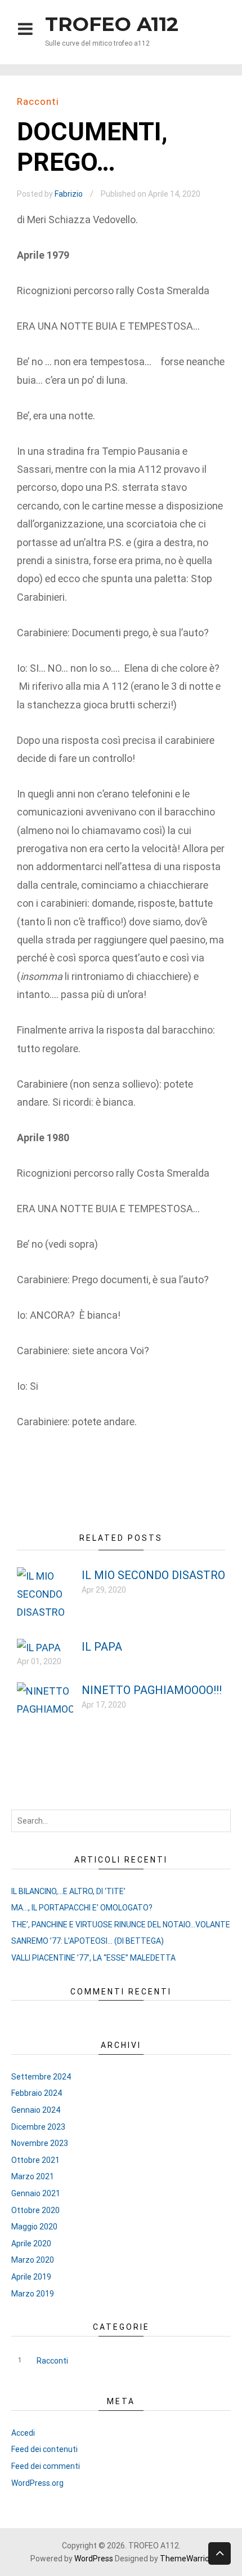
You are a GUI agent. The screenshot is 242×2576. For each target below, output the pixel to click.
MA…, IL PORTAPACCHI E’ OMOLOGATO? (82, 1908)
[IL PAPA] (39, 1648)
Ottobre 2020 (35, 2210)
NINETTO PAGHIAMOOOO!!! (152, 1690)
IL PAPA (102, 1647)
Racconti (38, 101)
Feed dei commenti (46, 2466)
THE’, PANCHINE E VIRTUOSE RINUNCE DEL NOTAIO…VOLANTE (121, 1925)
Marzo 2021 (33, 2176)
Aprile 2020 (31, 2244)
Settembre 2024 (41, 2077)
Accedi (23, 2433)
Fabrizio (69, 194)
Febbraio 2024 (37, 2093)
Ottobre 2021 (35, 2160)
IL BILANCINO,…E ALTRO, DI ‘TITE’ (68, 1891)
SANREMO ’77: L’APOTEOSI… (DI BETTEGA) (88, 1941)
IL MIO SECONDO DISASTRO (153, 1575)
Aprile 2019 (31, 2277)
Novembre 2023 (40, 2143)
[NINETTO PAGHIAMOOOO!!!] (45, 1709)
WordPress (94, 2559)
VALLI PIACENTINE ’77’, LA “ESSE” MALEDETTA (93, 1958)
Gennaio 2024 (36, 2110)
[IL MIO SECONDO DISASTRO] (45, 1612)
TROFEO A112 (112, 24)
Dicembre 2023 (38, 2127)
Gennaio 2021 (36, 2193)
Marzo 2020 (33, 2260)
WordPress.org (37, 2483)
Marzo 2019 (33, 2294)
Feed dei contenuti (44, 2449)
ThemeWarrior (186, 2559)
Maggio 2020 (34, 2227)
